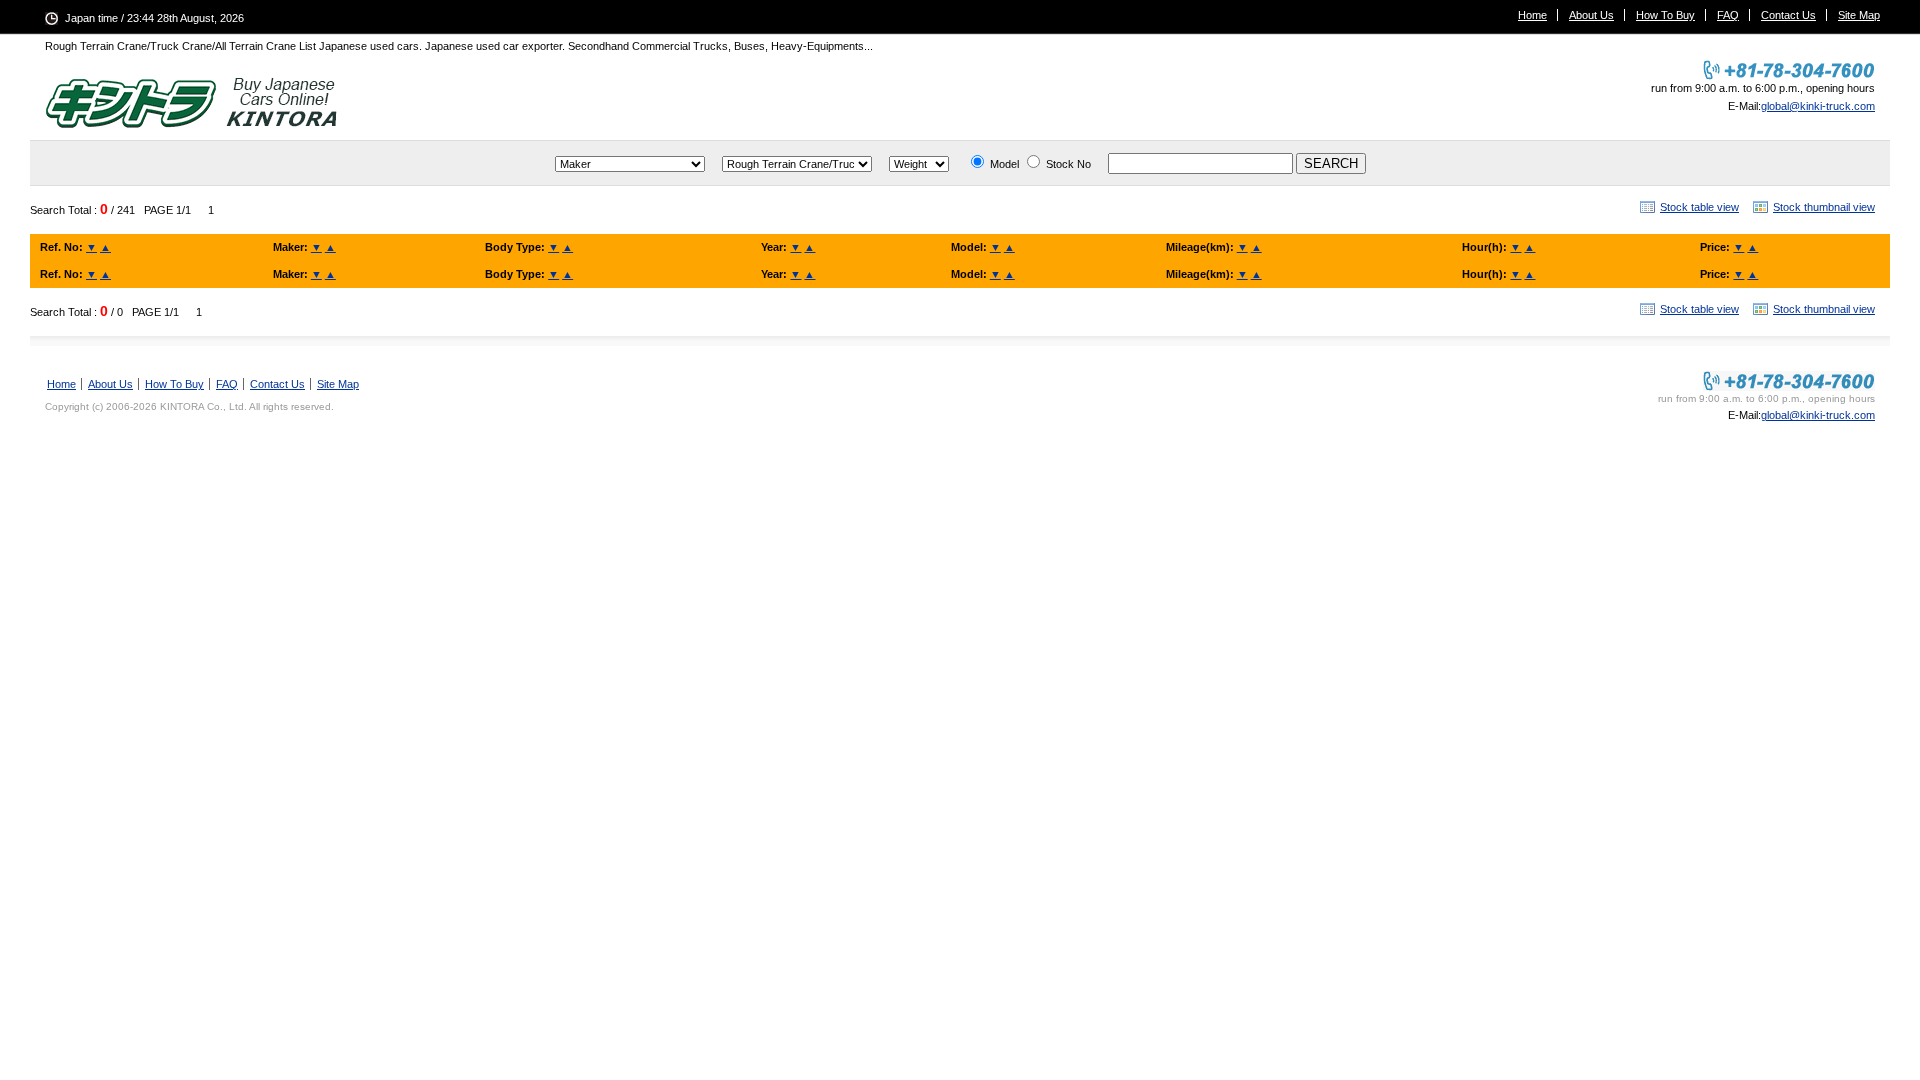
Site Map (1859, 15)
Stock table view (1699, 207)
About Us (1591, 15)
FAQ (1728, 15)
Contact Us (1788, 15)
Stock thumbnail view (1824, 207)
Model (1004, 164)
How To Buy (1665, 15)
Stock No (1068, 164)
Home (1532, 15)
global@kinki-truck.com (1818, 106)
